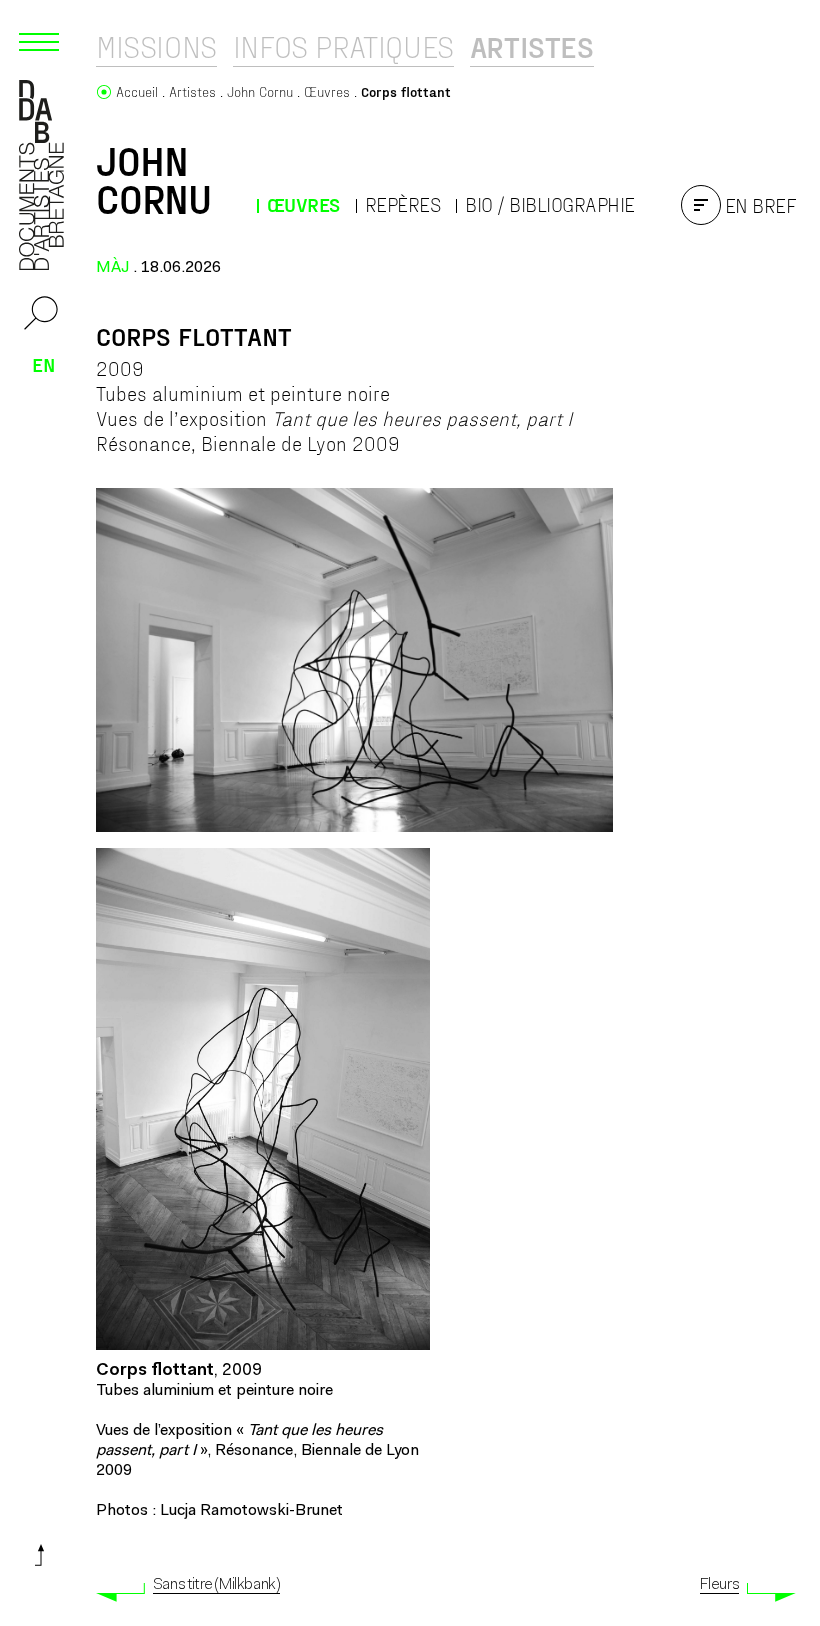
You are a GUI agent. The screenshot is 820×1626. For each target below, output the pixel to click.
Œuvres (303, 204)
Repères (403, 204)
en (44, 364)
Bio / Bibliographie (550, 204)
